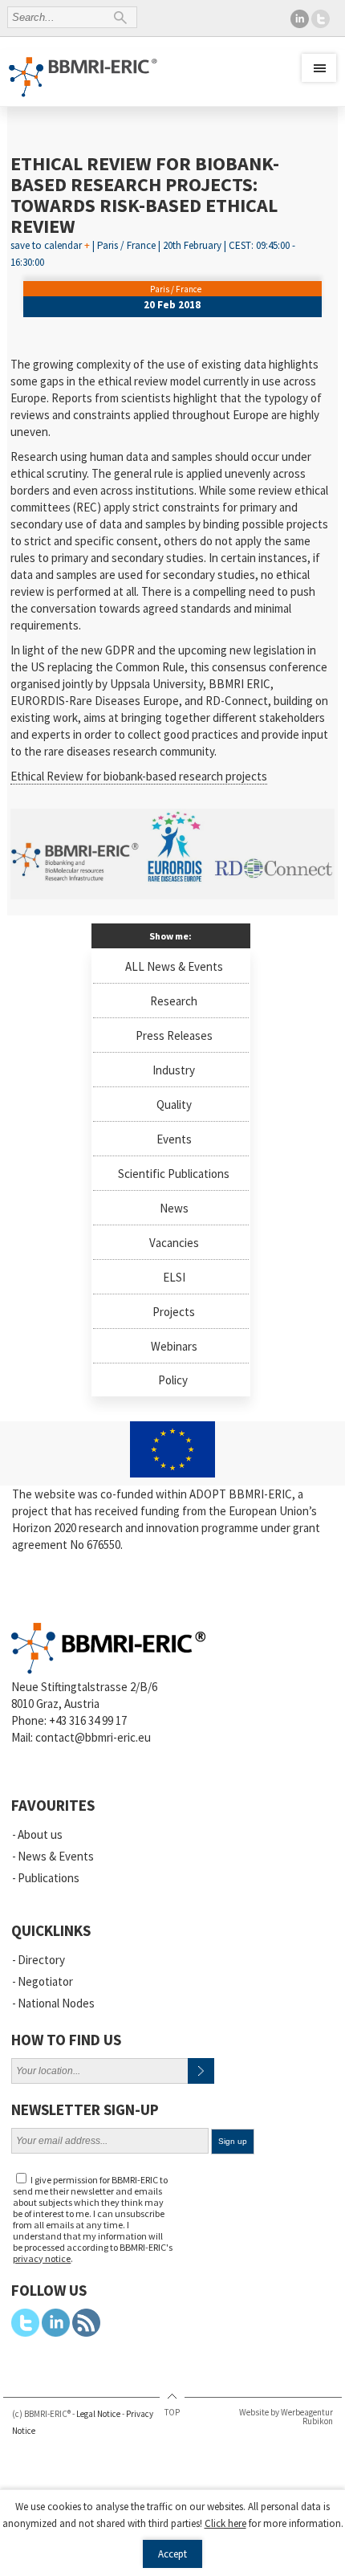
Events (174, 1139)
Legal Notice (98, 2414)
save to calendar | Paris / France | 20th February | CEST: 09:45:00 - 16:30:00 (153, 242)
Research (174, 1001)
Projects (174, 1312)
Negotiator (45, 1981)
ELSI (174, 1277)
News (174, 1208)
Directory (41, 1960)
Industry (174, 1070)
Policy (173, 1380)
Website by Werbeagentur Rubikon (286, 2417)
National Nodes (56, 2003)
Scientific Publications (174, 1174)
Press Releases (174, 1035)
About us (40, 1834)
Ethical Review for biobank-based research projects (139, 776)
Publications (49, 1878)
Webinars (174, 1346)
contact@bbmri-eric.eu (93, 1737)
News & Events (56, 1856)
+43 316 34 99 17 (88, 1720)
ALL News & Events (174, 966)
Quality (174, 1105)
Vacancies (174, 1243)
